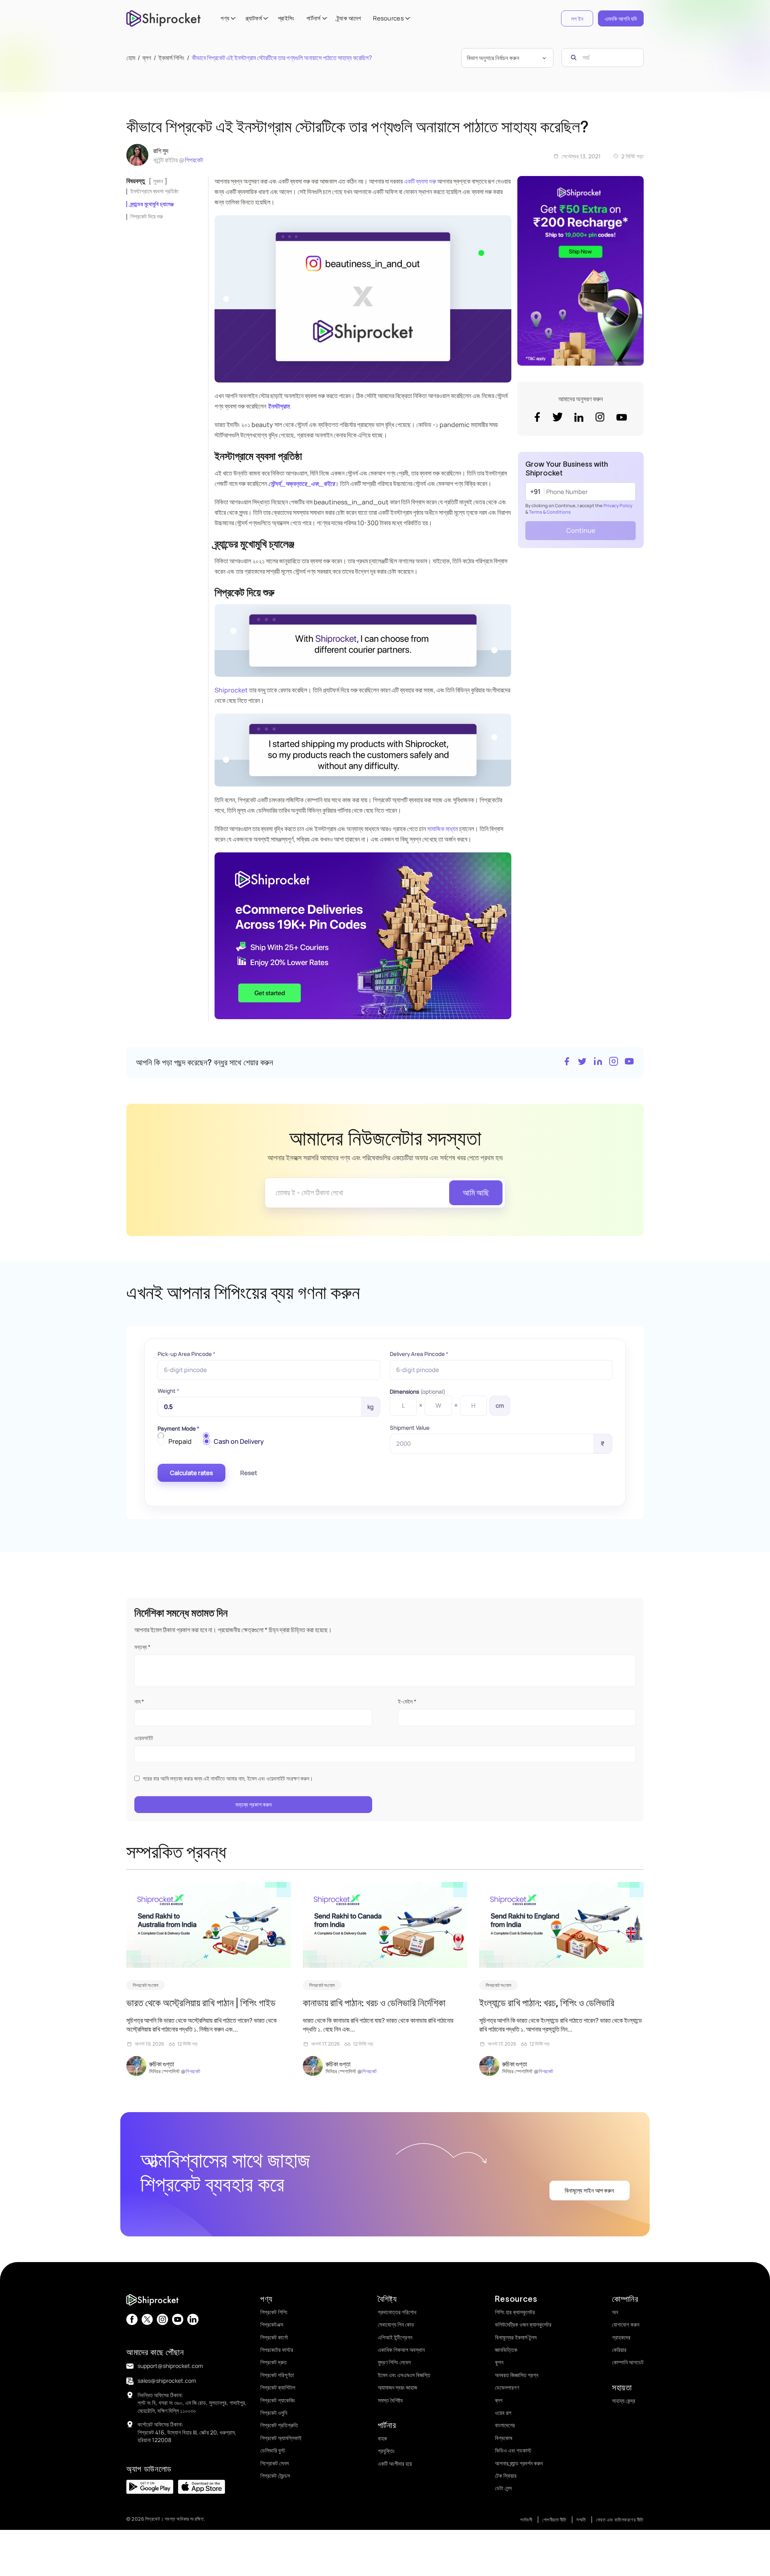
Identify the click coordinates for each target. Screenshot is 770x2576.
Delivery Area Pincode (419, 1354)
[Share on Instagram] (614, 1062)
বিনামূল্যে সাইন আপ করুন (589, 2191)
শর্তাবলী (526, 2520)
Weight (168, 1391)
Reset (249, 1473)
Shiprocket (231, 690)
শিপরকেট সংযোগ (146, 1985)
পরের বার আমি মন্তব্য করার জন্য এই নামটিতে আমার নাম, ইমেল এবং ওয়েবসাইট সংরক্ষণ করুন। (228, 1778)
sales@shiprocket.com (167, 2381)
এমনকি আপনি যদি (621, 19)
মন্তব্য (142, 1647)
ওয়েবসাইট (144, 1738)
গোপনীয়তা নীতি (554, 2520)
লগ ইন (577, 19)
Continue (581, 530)
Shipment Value (410, 1428)
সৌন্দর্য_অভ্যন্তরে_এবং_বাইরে (301, 484)
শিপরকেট (194, 160)
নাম (139, 1701)
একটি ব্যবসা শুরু (420, 181)
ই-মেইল (407, 1701)
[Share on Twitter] (582, 1062)
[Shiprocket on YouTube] (629, 1062)
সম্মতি (581, 2520)
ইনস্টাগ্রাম (278, 406)
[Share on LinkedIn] (598, 1062)
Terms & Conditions (550, 512)
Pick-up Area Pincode (186, 1354)
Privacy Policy (618, 505)
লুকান (158, 181)
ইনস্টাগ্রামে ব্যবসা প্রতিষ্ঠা (154, 191)
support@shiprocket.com (170, 2366)
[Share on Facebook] (567, 1062)
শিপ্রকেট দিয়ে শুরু (147, 216)
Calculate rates (191, 1473)
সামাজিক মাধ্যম (443, 829)
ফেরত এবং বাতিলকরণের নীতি (620, 2520)
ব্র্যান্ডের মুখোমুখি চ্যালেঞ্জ (152, 204)
